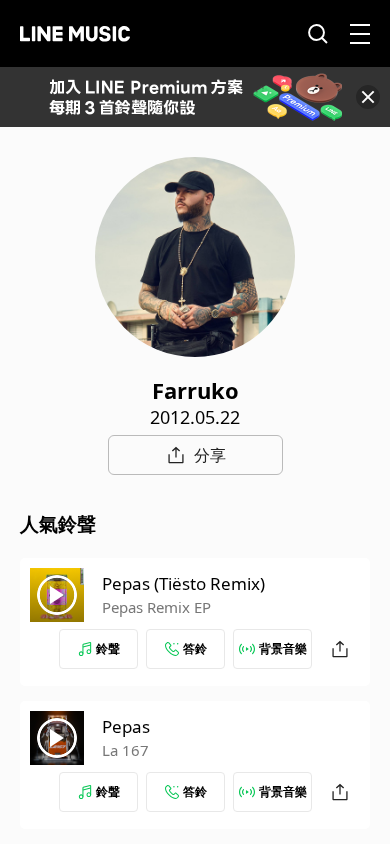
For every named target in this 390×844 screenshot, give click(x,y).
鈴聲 (108, 648)
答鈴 (195, 648)
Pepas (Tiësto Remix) (183, 583)
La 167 (125, 750)
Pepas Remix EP (156, 607)
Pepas (126, 726)
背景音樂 (283, 648)
